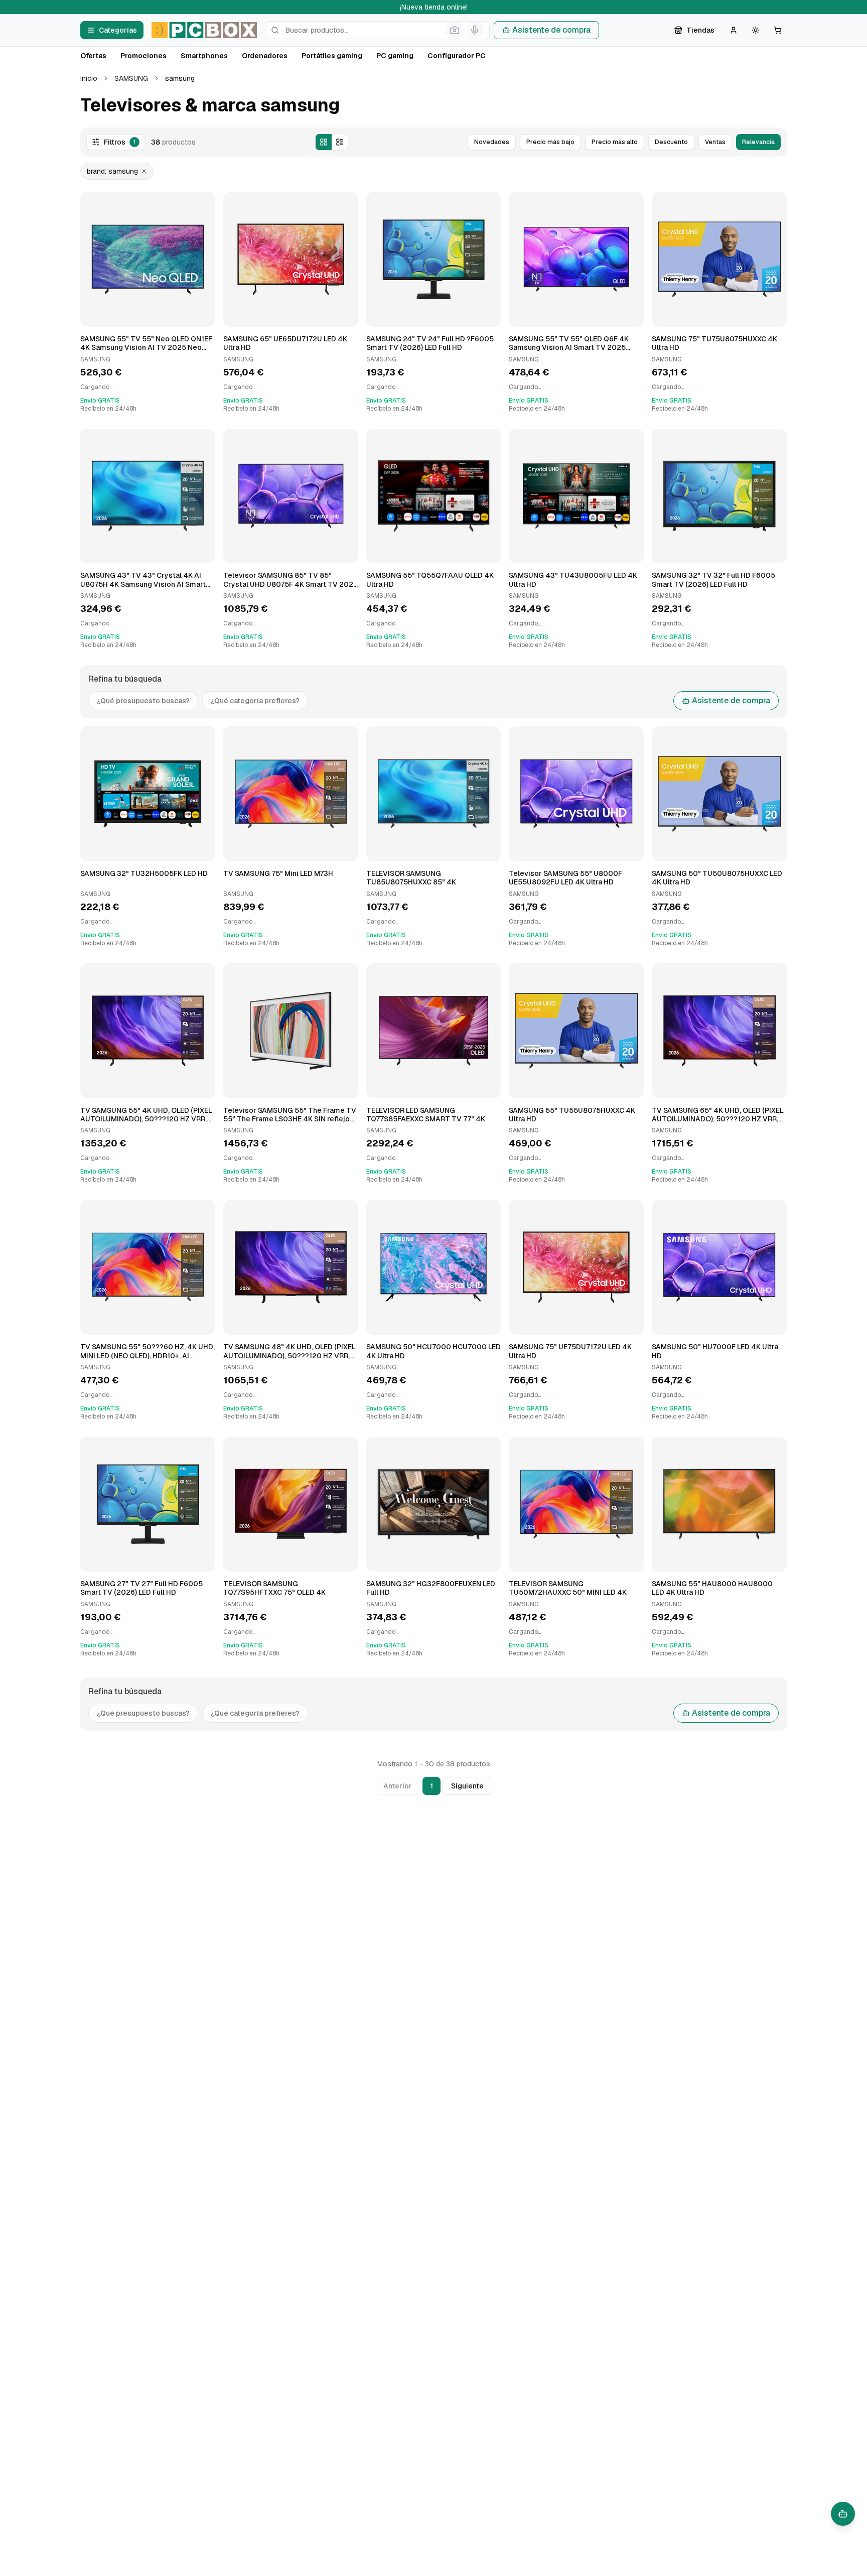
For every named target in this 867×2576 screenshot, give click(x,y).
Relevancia (758, 142)
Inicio (89, 78)
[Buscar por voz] (475, 30)
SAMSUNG (131, 78)
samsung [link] (180, 78)
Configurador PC (457, 56)
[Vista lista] (340, 142)
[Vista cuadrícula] (324, 142)
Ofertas (93, 56)
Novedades (492, 142)
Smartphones (204, 56)
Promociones (143, 56)
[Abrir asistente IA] (843, 2514)
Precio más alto (615, 142)
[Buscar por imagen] (455, 30)
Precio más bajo (550, 142)
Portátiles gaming (332, 56)
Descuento (671, 142)
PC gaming (395, 56)
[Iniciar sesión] (734, 30)
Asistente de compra (551, 30)
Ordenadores (265, 56)
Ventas (715, 142)
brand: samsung (112, 171)
